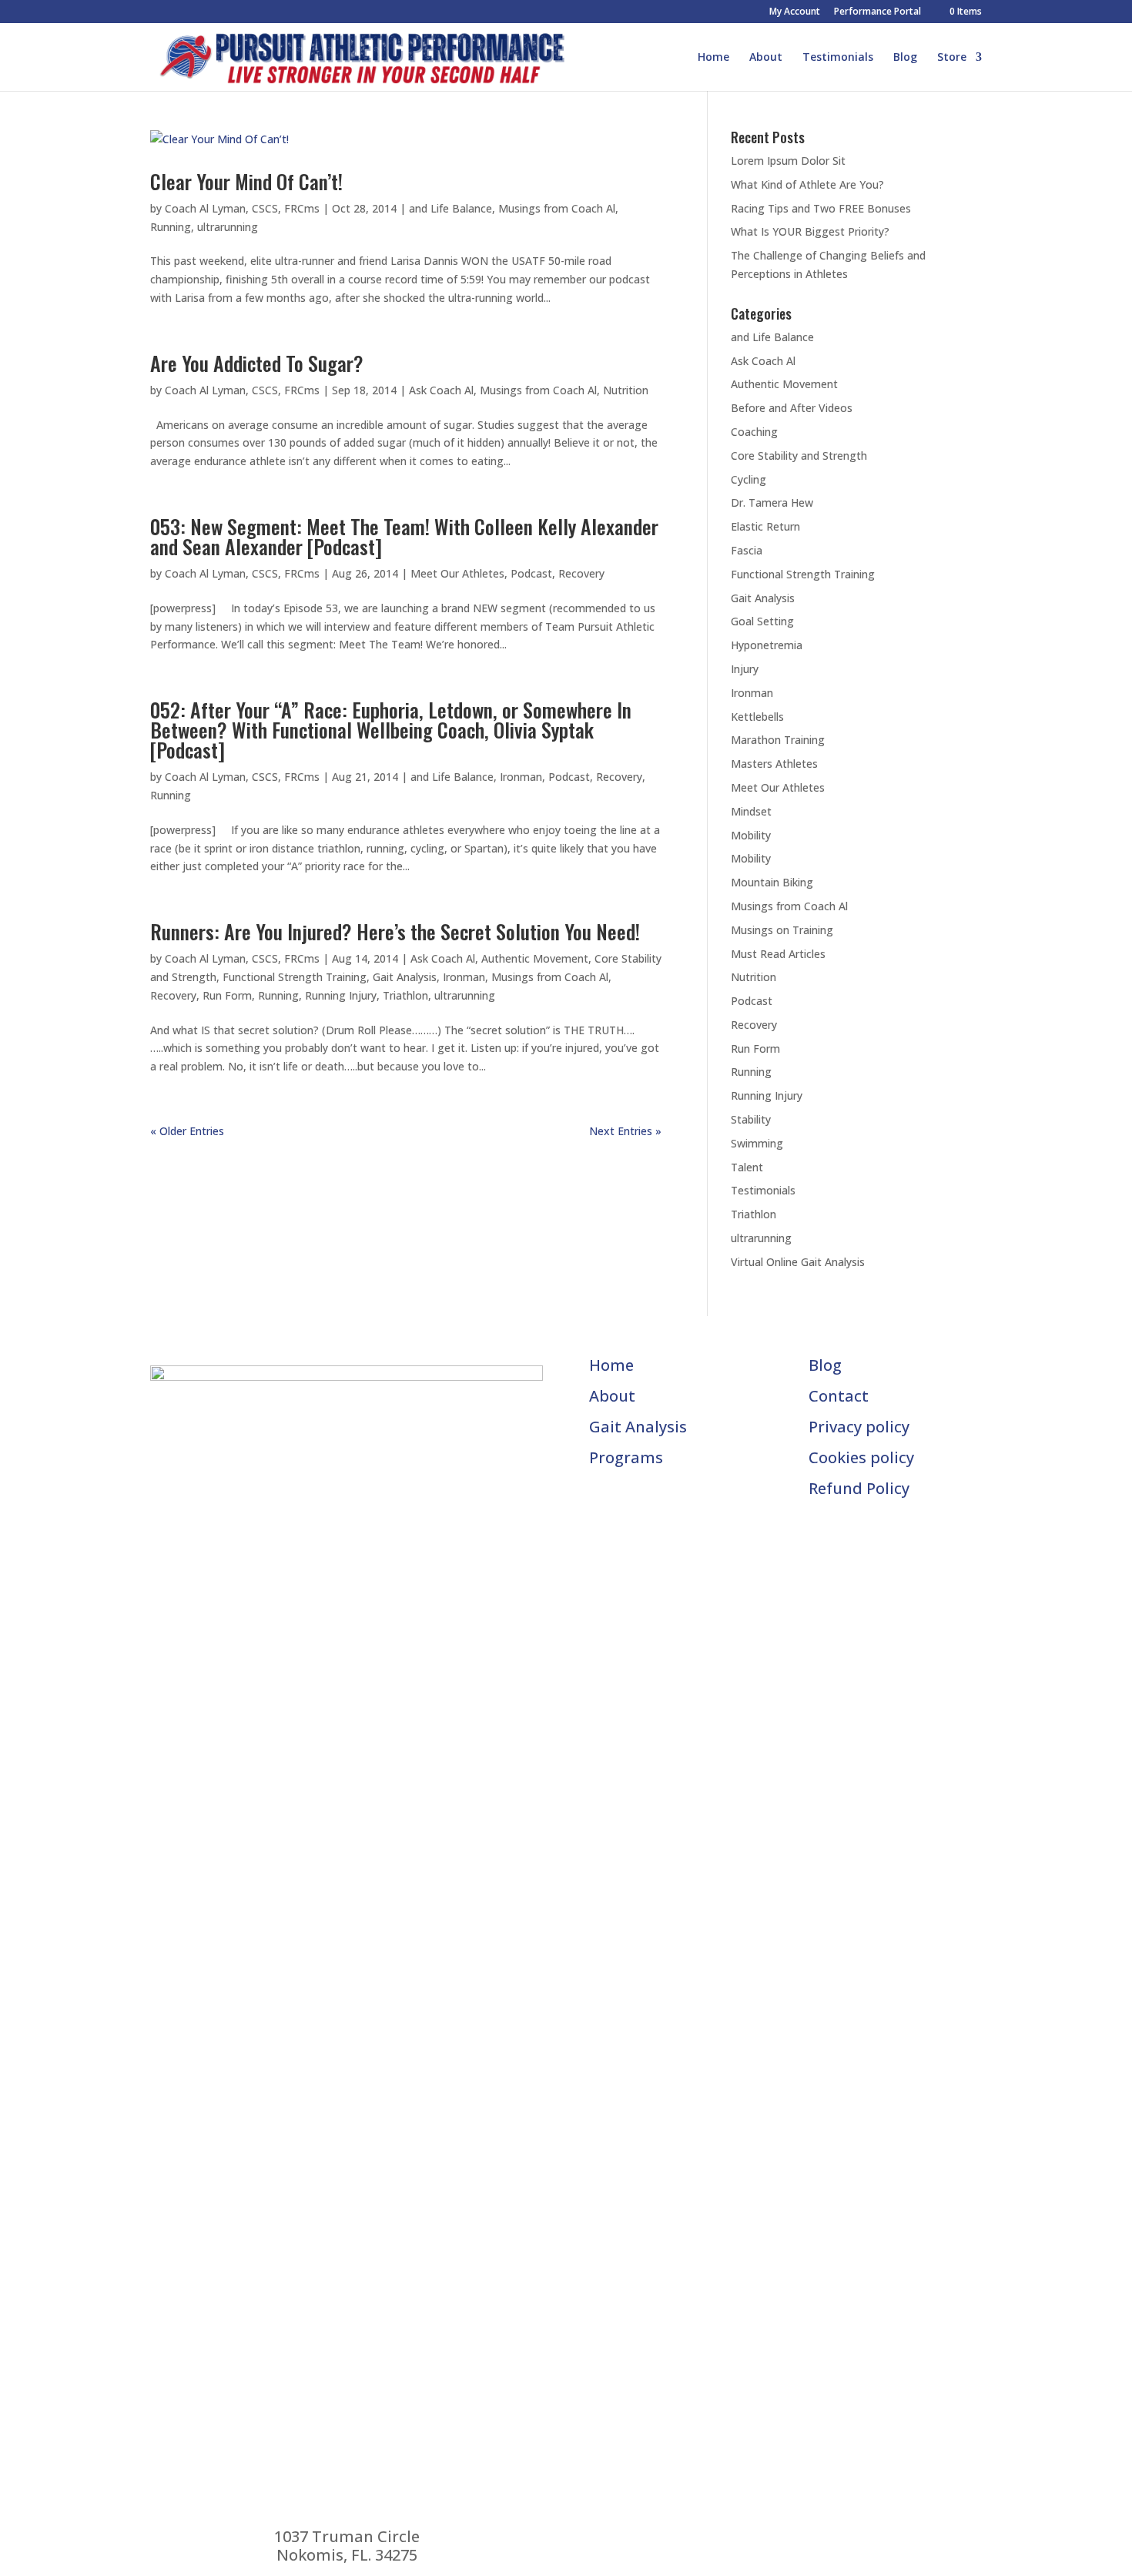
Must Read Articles (778, 954)
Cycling (749, 479)
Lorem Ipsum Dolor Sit (788, 161)
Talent (747, 1167)
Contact (839, 1396)
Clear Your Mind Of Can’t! (246, 181)
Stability (751, 1119)
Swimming (757, 1143)
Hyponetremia (767, 645)
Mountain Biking (772, 882)
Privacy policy (859, 1427)
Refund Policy (859, 1488)
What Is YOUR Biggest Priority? (810, 231)
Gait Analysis (405, 977)
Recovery (581, 573)
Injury (745, 669)
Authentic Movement (535, 958)
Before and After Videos (792, 408)
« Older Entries (187, 1131)
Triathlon (405, 995)
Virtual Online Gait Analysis (798, 1262)
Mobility (751, 835)
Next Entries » (625, 1131)
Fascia (747, 550)
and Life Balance (450, 208)
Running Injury (341, 995)
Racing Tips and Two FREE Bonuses (821, 208)
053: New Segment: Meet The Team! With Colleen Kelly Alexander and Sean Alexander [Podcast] (404, 536)
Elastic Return (765, 526)
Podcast (531, 573)
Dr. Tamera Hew (772, 502)
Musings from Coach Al (557, 208)
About (766, 58)
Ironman (521, 777)
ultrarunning (228, 227)
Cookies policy (861, 1457)
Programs (626, 1457)
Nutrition (626, 390)
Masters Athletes (774, 764)
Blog (905, 58)
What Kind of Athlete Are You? (807, 184)
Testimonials (838, 58)
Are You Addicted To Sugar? (257, 363)
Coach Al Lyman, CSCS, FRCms (242, 208)
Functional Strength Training (295, 977)
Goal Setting (762, 621)
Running (171, 227)
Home (713, 58)
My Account (795, 12)
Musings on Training (782, 930)
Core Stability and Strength (799, 456)
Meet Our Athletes (457, 573)
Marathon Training (778, 740)
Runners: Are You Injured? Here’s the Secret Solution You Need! (395, 931)
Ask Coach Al (441, 390)
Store (952, 58)
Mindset (751, 811)
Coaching (754, 432)
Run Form (227, 995)
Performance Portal (877, 12)
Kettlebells (757, 717)
